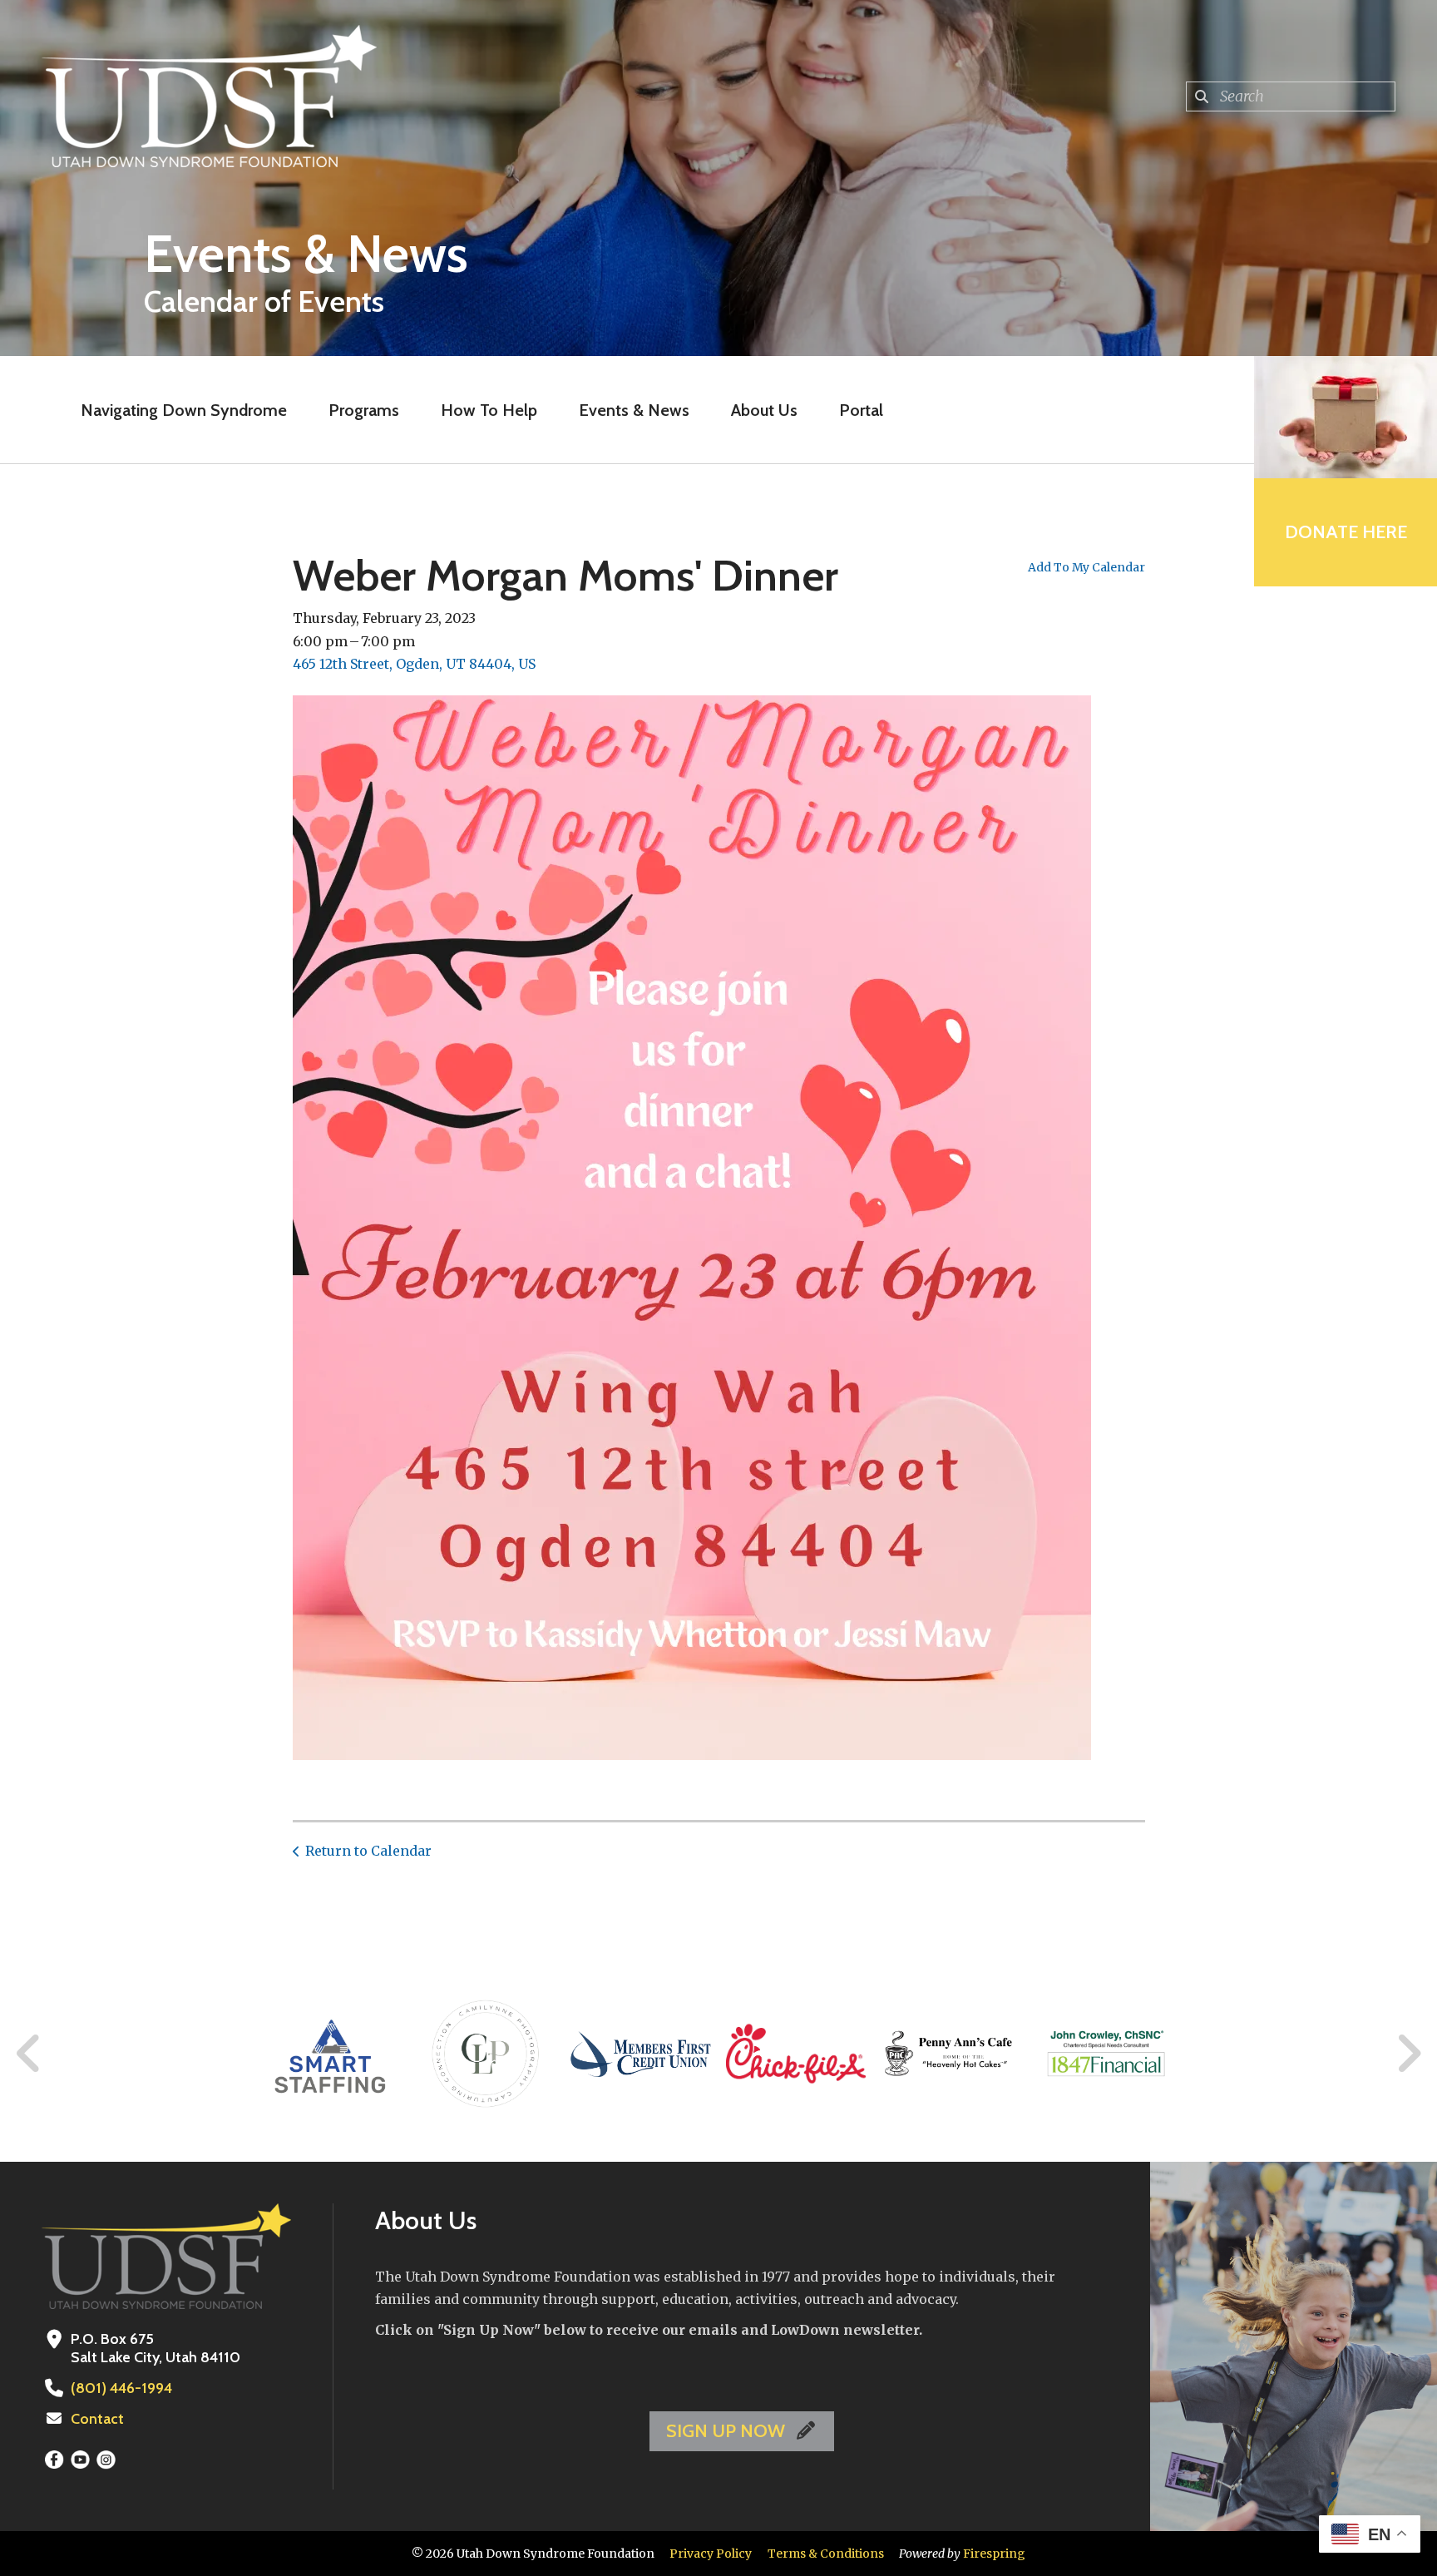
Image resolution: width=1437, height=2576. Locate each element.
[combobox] (1291, 96)
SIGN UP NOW (728, 2431)
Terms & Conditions (826, 2554)
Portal (861, 410)
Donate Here (1346, 532)
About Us (764, 410)
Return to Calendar (368, 1851)
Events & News (634, 410)
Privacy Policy (711, 2554)
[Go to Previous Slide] (29, 2054)
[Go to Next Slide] (1408, 2054)
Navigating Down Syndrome (184, 410)
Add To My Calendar (1086, 567)
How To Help (489, 410)
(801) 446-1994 (121, 2388)
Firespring (994, 2554)
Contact (97, 2419)
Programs (364, 410)
